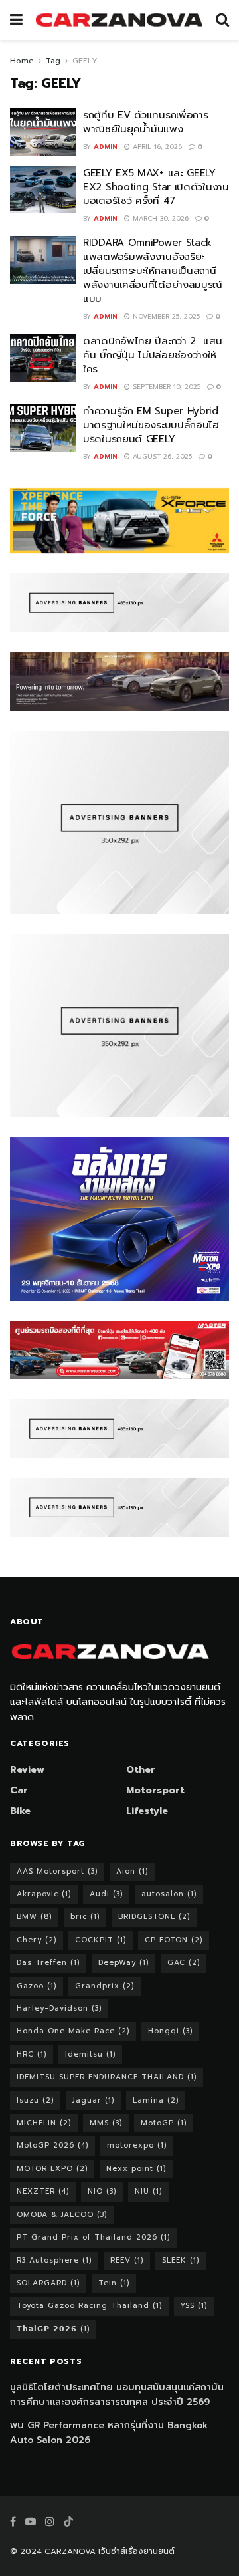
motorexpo (137, 2145)
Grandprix (105, 1986)
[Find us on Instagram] (50, 2522)
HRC (32, 2054)
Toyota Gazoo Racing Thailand (89, 2306)
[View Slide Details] (119, 521)
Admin (106, 147)
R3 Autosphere (54, 2260)
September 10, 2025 (165, 387)
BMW (34, 1917)
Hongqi (170, 2031)
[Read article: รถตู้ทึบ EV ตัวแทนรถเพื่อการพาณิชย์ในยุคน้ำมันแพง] (43, 132)
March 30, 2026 (159, 218)
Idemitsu (90, 2054)
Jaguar (93, 2100)
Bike (20, 1811)
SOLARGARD (48, 2283)
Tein (114, 2283)
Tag (53, 61)
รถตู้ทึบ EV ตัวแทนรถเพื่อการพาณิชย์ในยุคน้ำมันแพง (145, 122)
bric (85, 1917)
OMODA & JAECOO (62, 2215)
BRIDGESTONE (154, 1917)
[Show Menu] (16, 20)
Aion (132, 1871)
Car (19, 1790)
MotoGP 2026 (52, 2145)
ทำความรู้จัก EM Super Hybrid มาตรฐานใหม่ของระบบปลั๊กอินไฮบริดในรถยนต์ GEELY (151, 425)
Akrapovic (44, 1894)
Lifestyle (147, 1811)
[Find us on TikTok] (68, 2522)
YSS (194, 2306)
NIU (148, 2191)
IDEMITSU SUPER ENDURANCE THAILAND (107, 2077)
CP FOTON (174, 1940)
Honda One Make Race (73, 2031)
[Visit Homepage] (119, 20)
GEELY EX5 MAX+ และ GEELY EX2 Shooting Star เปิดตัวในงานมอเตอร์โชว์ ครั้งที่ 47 (156, 187)
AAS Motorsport (57, 1871)
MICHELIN (44, 2123)
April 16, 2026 (156, 147)
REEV (127, 2260)
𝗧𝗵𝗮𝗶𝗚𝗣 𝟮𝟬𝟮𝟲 (53, 2329)
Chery (37, 1940)
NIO (102, 2191)
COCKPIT (101, 1940)
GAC (184, 1963)
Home (22, 61)
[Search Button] (222, 20)
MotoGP (164, 2123)
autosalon (169, 1894)
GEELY (85, 61)
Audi (106, 1894)
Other (141, 1770)
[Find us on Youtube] (31, 2522)
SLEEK (181, 2260)
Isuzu (35, 2100)
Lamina (156, 2100)
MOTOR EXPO (52, 2169)
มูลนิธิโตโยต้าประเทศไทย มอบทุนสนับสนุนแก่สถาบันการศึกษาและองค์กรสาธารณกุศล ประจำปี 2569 (117, 2395)
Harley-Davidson (59, 2008)
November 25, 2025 (165, 316)
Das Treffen (48, 1963)
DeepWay (123, 1963)
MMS (106, 2123)
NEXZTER (43, 2191)
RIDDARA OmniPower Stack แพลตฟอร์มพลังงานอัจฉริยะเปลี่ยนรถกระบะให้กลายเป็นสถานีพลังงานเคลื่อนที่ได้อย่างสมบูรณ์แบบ (153, 271)
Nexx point (136, 2169)
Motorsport (155, 1790)
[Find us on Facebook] (13, 2522)
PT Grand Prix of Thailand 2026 (93, 2237)
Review (27, 1770)
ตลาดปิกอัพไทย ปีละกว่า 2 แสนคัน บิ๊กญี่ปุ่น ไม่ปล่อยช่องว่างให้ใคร (153, 355)
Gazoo (37, 1986)
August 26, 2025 (161, 456)
